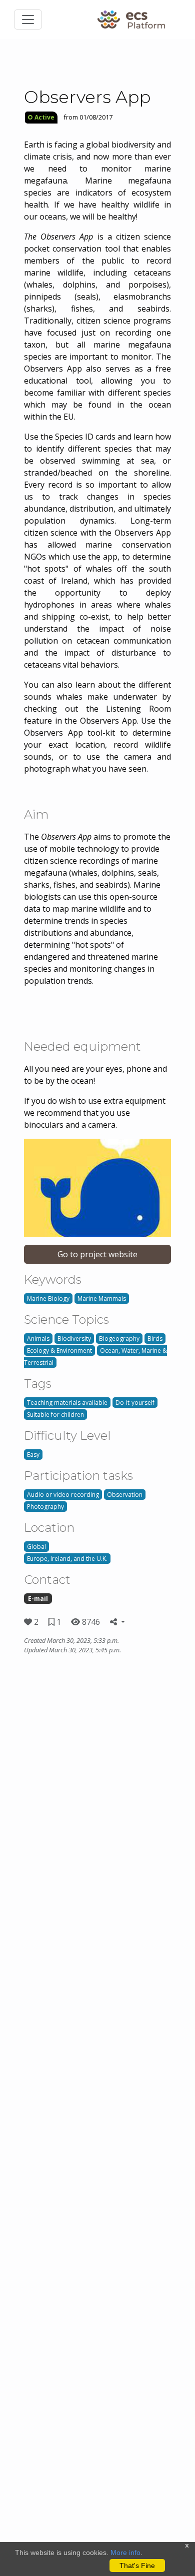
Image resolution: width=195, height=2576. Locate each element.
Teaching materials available (67, 1403)
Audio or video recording (63, 1495)
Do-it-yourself (135, 1403)
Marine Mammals (102, 1299)
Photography (45, 1507)
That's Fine (137, 2565)
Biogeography (119, 1339)
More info (125, 2552)
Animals (38, 1339)
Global (36, 1547)
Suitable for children (55, 1415)
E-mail (38, 1599)
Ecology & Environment (59, 1351)
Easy (33, 1455)
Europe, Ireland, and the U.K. (67, 1559)
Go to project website (97, 1254)
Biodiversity (74, 1339)
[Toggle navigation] (28, 20)
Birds (155, 1339)
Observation (125, 1495)
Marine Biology (48, 1299)
